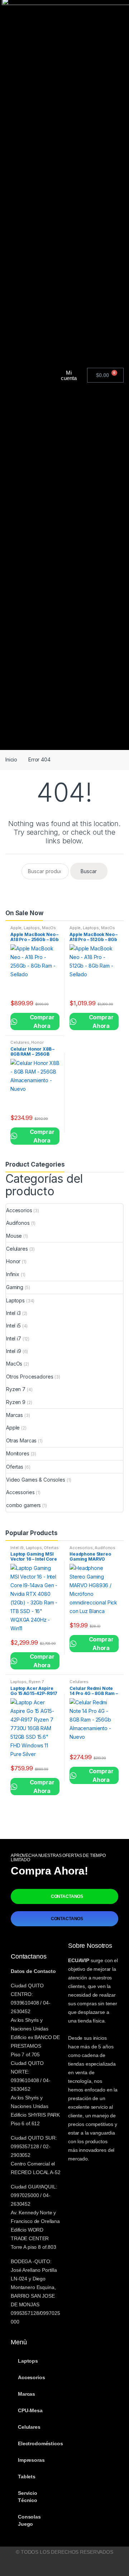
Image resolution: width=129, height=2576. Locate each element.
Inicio (11, 759)
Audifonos (18, 1223)
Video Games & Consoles (36, 1480)
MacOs (49, 928)
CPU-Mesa (30, 2410)
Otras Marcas (21, 1440)
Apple (16, 928)
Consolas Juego (29, 2520)
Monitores (18, 1453)
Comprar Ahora (35, 1021)
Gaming (15, 1287)
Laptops (32, 928)
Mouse (14, 1236)
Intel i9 (14, 1351)
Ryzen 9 (16, 1402)
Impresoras (31, 2460)
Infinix (13, 1274)
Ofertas (15, 1467)
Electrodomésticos (39, 2443)
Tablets (27, 2477)
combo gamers (23, 1505)
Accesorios (19, 1210)
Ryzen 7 (16, 1389)
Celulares (20, 1042)
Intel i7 (14, 1338)
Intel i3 (13, 1313)
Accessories (20, 1492)
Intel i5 (13, 1326)
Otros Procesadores (30, 1377)
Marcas (15, 1415)
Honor (37, 1042)
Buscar (89, 871)
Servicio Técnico (28, 2497)
